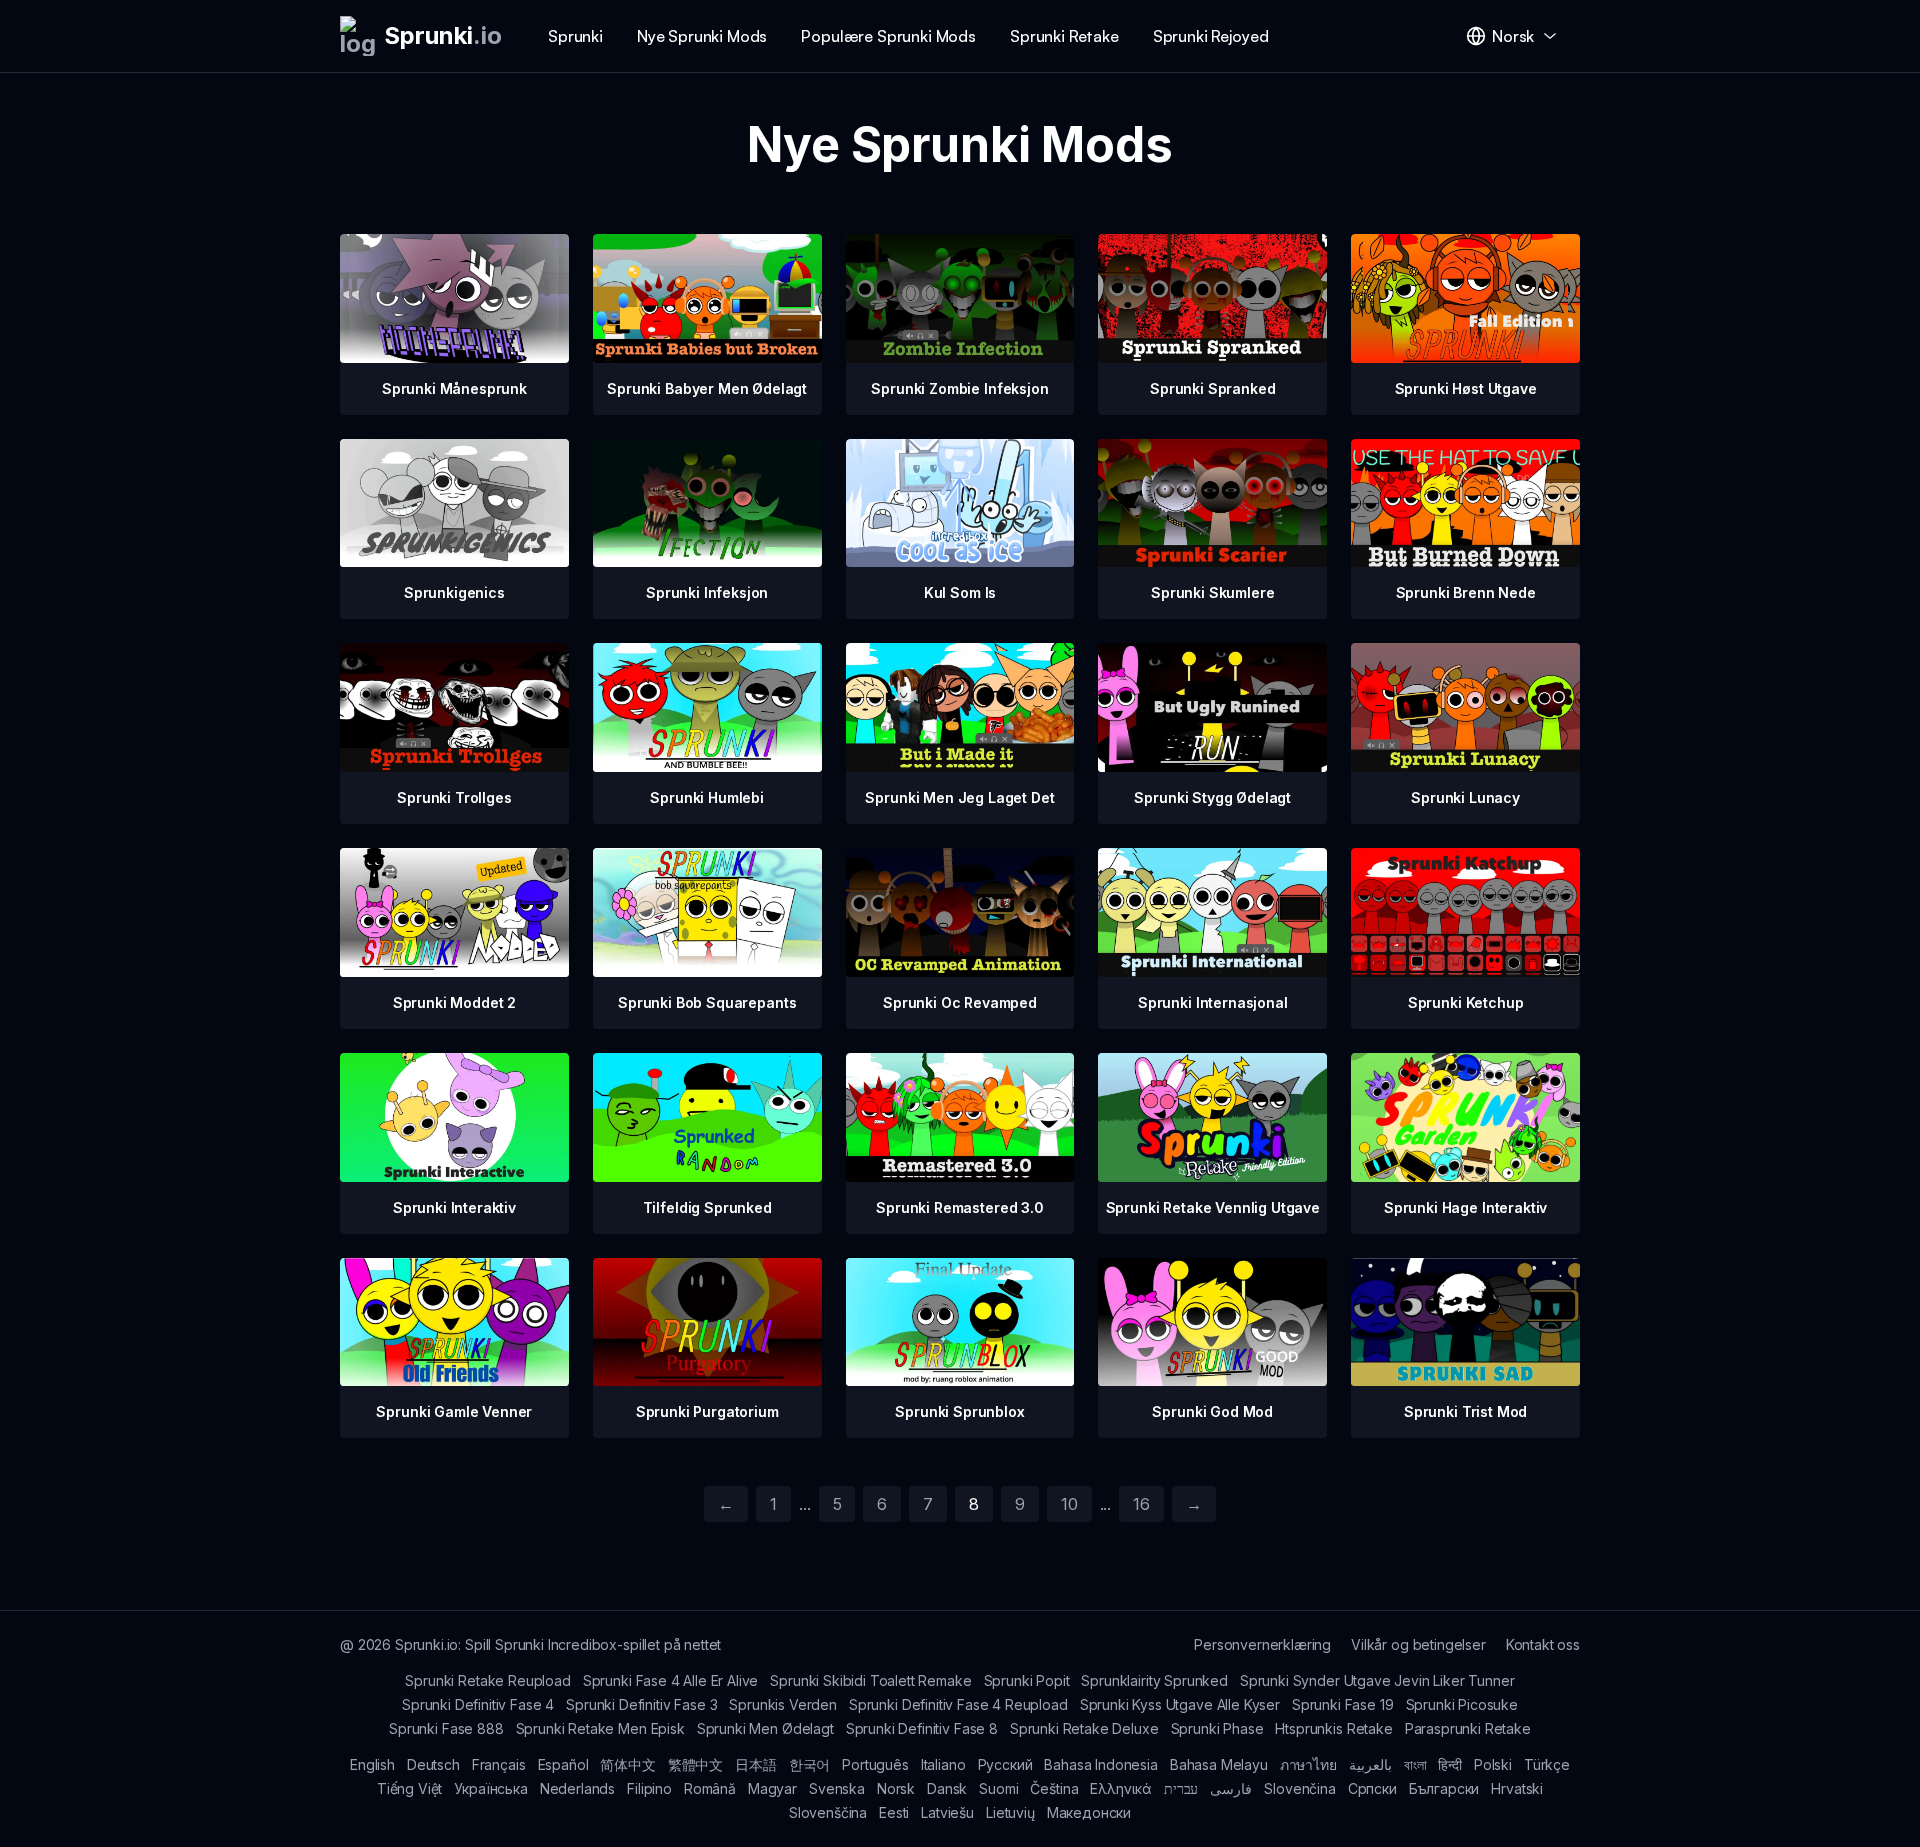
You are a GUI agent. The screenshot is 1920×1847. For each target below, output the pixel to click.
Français (499, 1764)
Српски (1372, 1788)
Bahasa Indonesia (1100, 1764)
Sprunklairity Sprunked (1154, 1680)
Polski (1493, 1764)
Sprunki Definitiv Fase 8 (922, 1728)
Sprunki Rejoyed (1211, 36)
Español (563, 1764)
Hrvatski (1517, 1788)
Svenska (837, 1788)
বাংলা (1415, 1764)
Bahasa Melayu (1219, 1764)
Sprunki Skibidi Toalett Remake (870, 1680)
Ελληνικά (1121, 1788)
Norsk (896, 1788)
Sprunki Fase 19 (1343, 1704)
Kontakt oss (1543, 1644)
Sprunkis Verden (783, 1704)
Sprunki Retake (1064, 36)
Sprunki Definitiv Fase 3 (641, 1704)
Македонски (1089, 1812)
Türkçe (1547, 1764)
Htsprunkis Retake (1333, 1728)
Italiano (943, 1764)
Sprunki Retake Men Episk (600, 1728)
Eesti (894, 1812)
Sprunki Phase (1217, 1728)
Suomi (998, 1788)
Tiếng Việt (409, 1788)
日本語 (756, 1764)
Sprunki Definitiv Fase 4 (478, 1704)
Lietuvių (1010, 1812)
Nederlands (577, 1788)
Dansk (947, 1788)
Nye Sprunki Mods (702, 36)
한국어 (810, 1764)
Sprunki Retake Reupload (487, 1680)
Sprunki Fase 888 (446, 1728)
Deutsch (433, 1764)
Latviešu (947, 1812)
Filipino (649, 1788)
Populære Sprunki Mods (888, 36)
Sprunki (575, 36)
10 (1069, 1504)
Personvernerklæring (1262, 1644)
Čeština (1054, 1788)
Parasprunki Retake (1468, 1728)
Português (875, 1764)
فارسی (1231, 1788)
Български (1444, 1788)
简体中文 (627, 1764)
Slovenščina (828, 1812)
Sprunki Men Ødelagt (765, 1728)
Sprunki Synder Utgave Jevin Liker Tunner (1377, 1680)
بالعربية (1370, 1764)
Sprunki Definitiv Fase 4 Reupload (958, 1704)
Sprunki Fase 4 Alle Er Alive (671, 1680)
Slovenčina (1299, 1788)
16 (1141, 1504)
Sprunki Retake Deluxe (1084, 1728)
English (372, 1764)
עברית (1181, 1788)
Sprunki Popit (1027, 1680)
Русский (1005, 1764)
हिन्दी (1450, 1764)
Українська (490, 1788)
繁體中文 (695, 1764)
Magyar (772, 1788)
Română (710, 1788)
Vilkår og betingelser (1418, 1644)
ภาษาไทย (1308, 1764)
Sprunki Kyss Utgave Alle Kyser (1180, 1704)
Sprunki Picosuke (1462, 1704)
